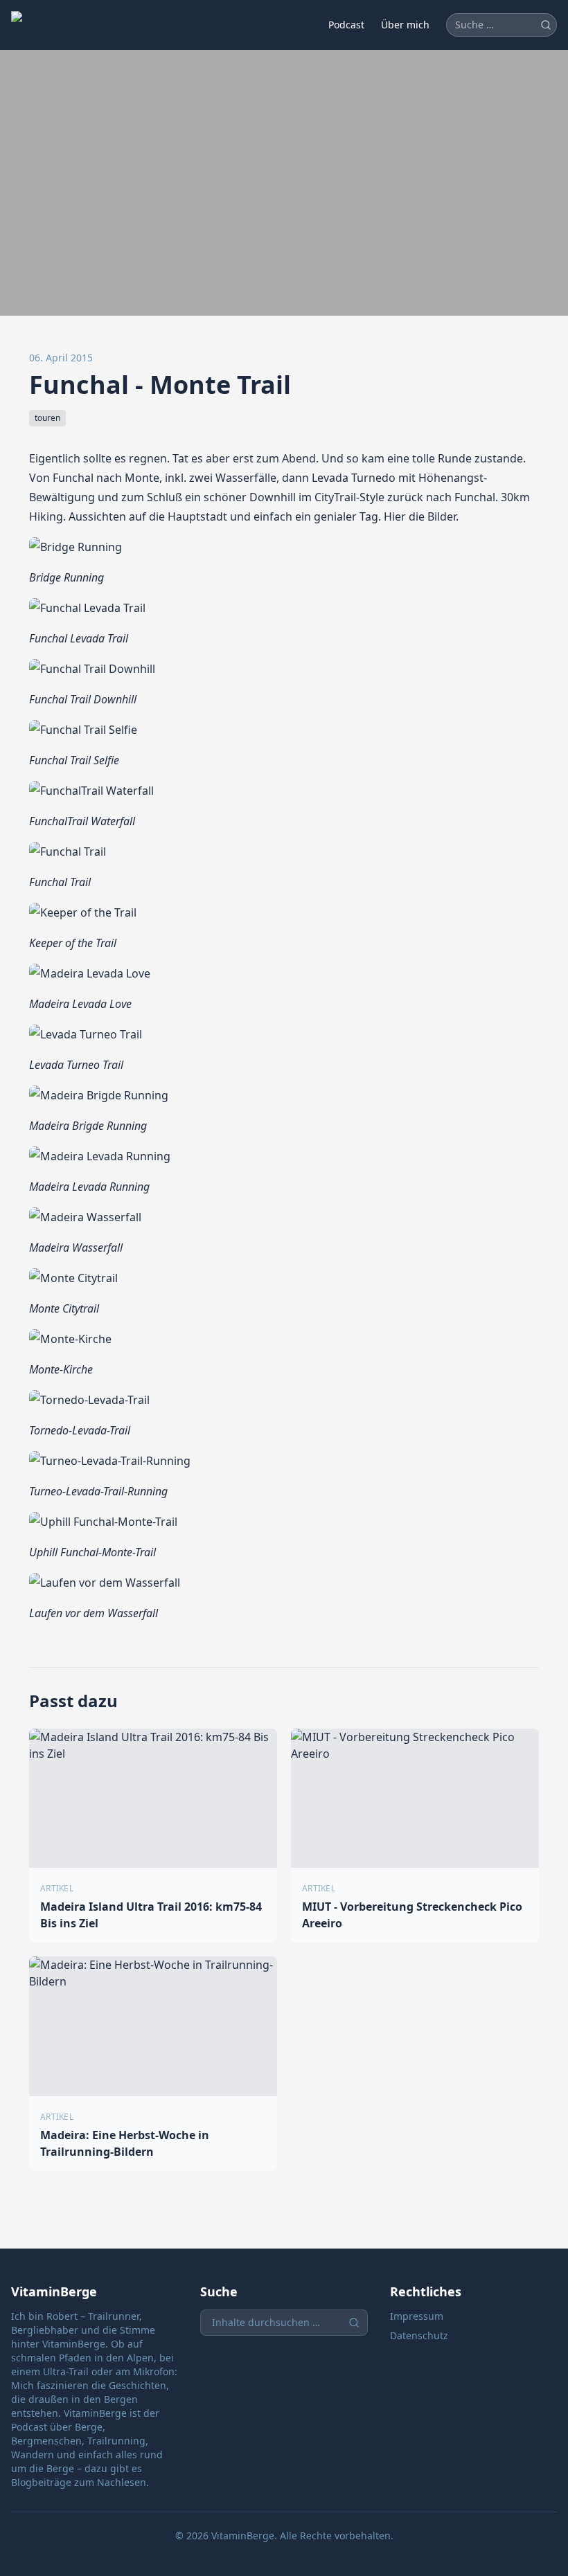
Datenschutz (419, 2335)
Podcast (346, 25)
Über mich (405, 25)
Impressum (417, 2316)
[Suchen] (546, 25)
